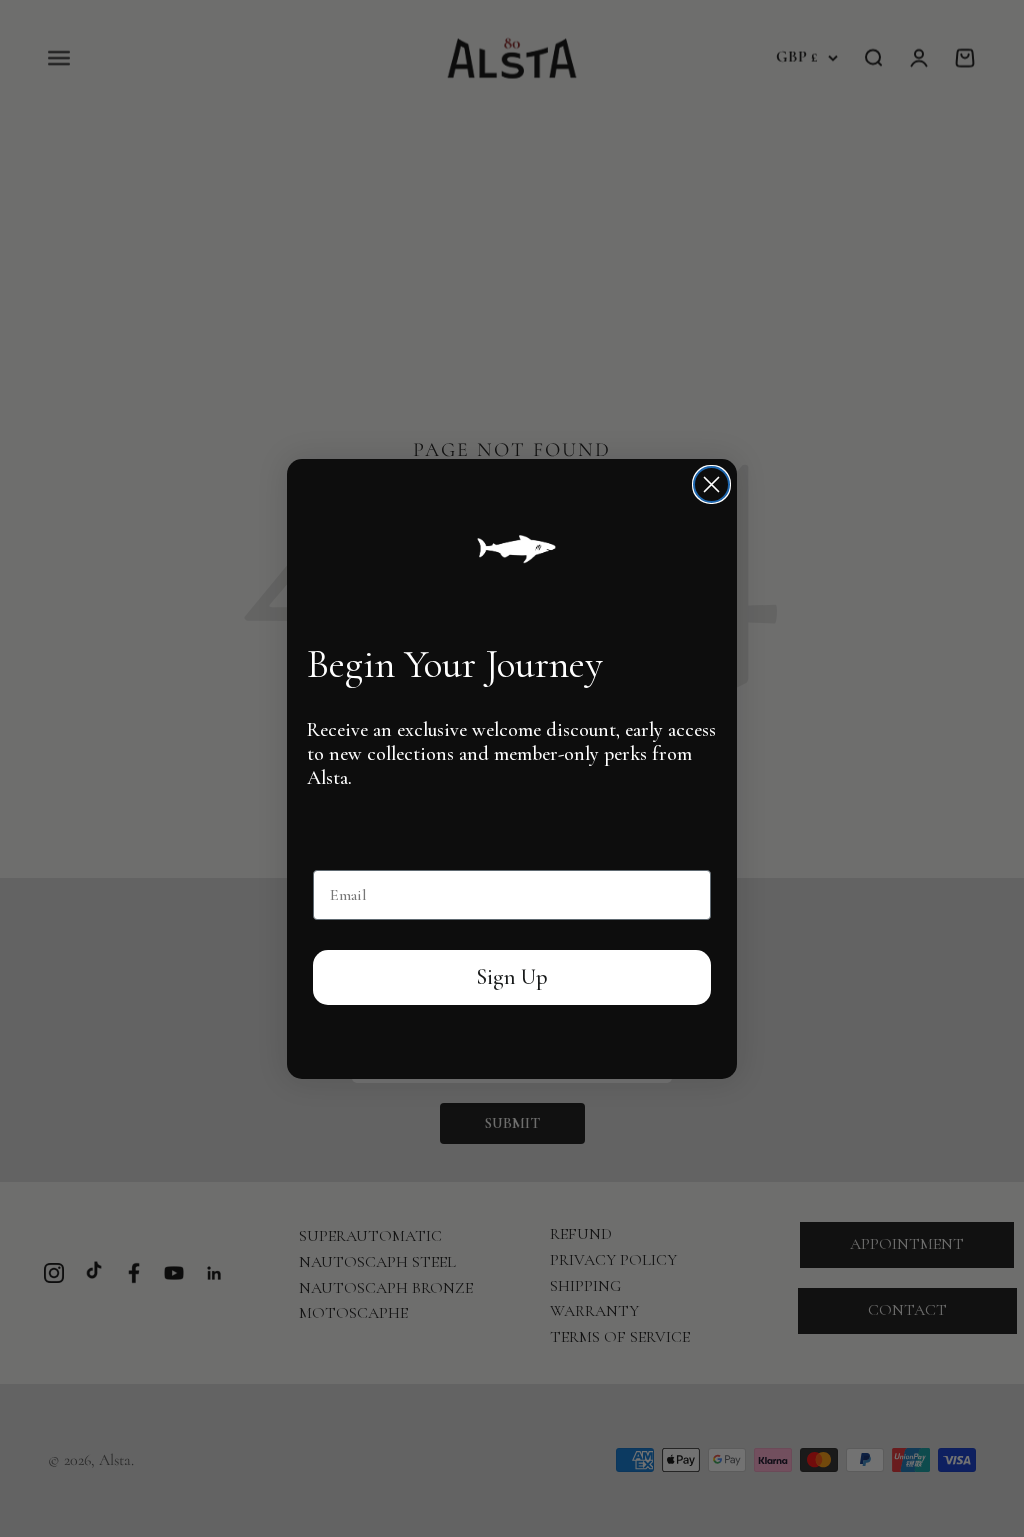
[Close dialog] (711, 484)
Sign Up (512, 977)
